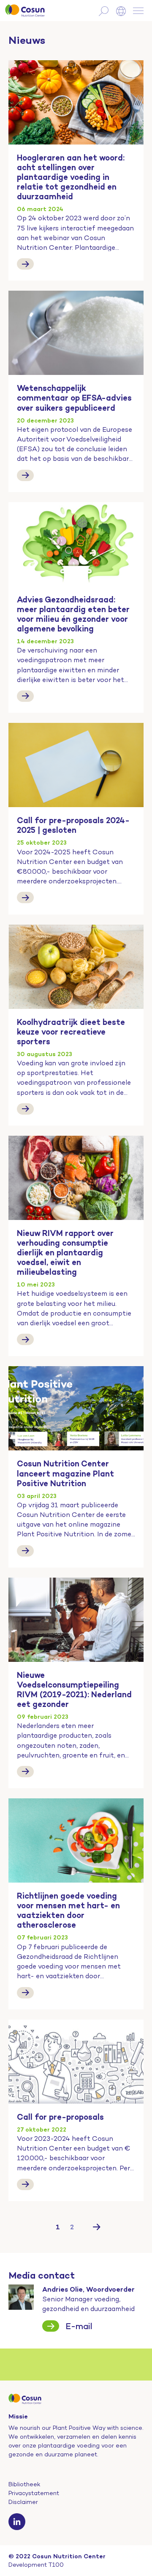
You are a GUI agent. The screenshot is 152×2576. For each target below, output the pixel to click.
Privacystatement (34, 2493)
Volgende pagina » (97, 2227)
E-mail (79, 2326)
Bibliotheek (24, 2484)
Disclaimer (23, 2502)
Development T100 (36, 2565)
